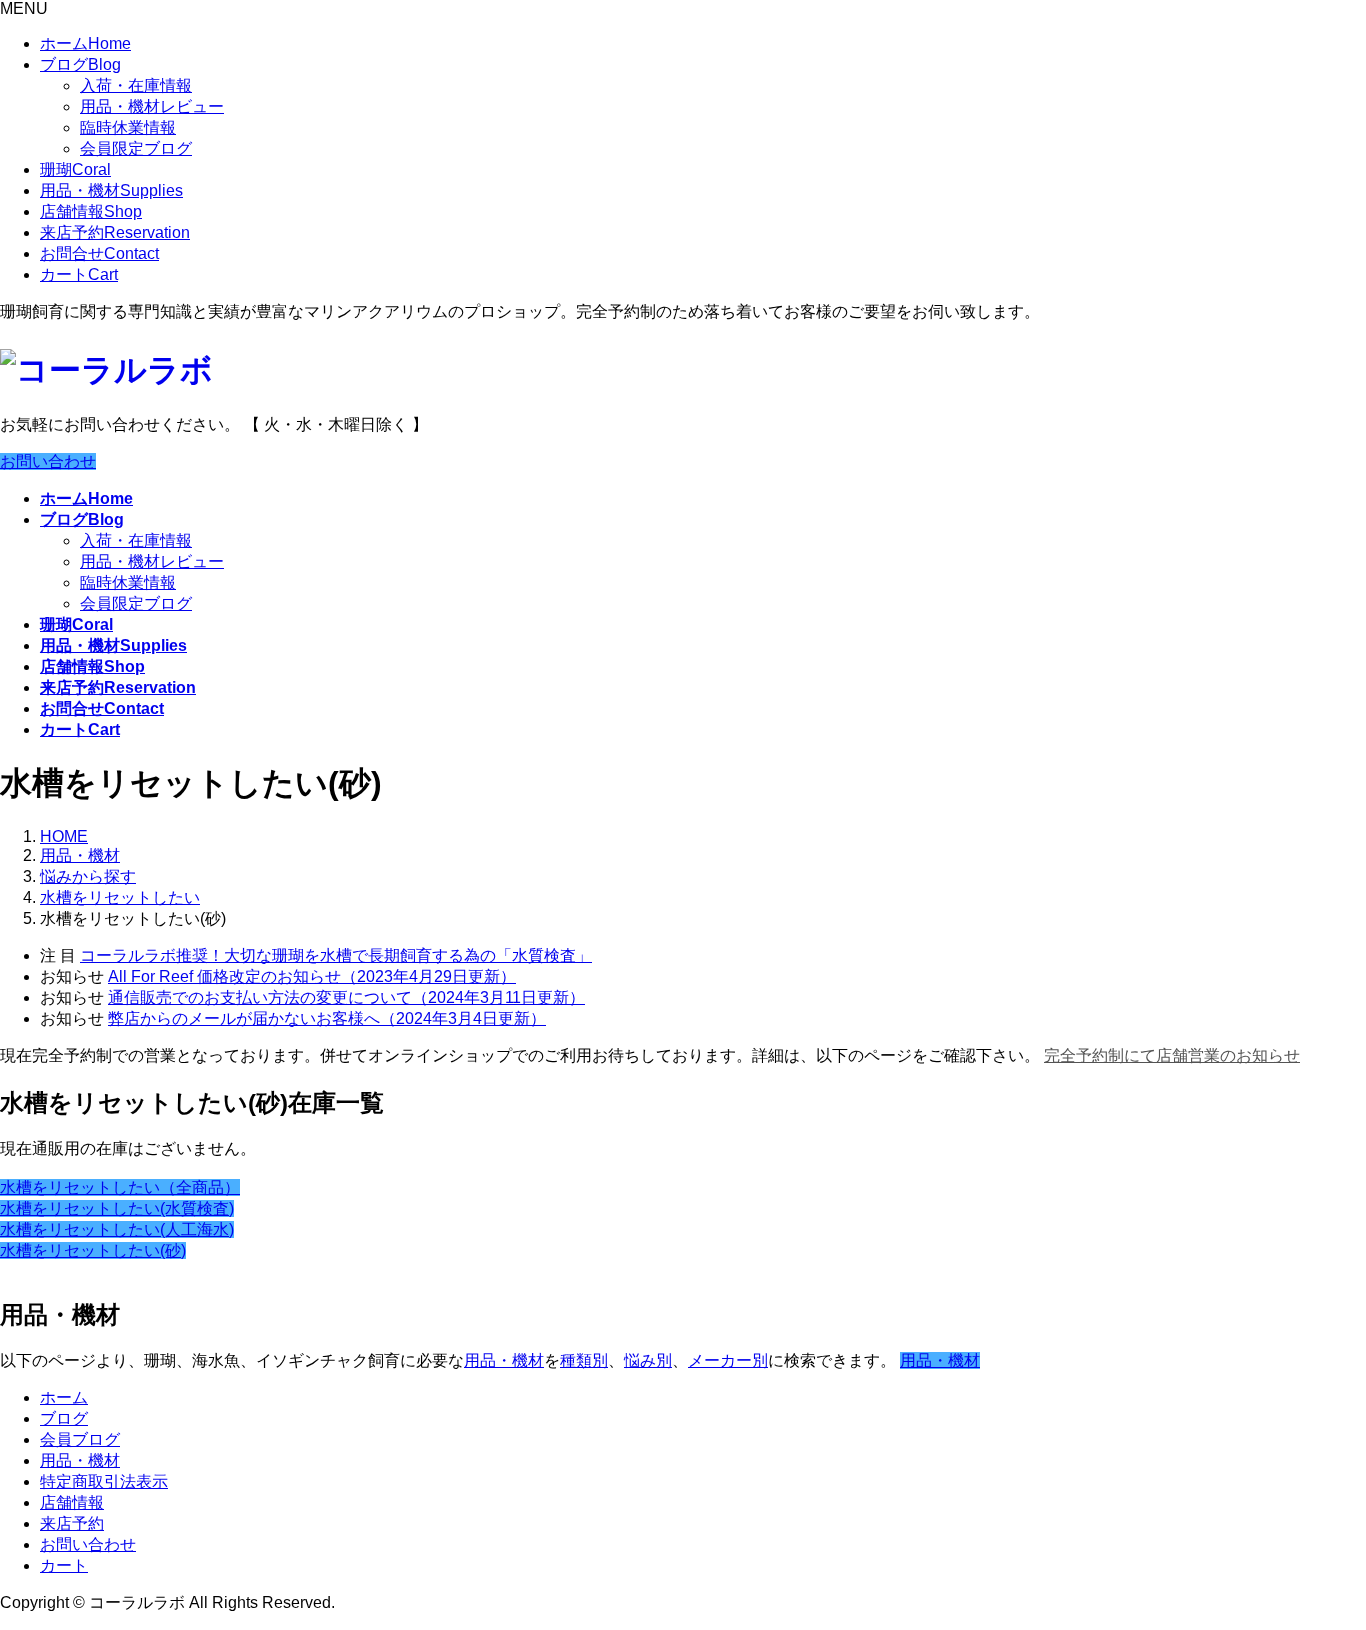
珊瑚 (75, 169)
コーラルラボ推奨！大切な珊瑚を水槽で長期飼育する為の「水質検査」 (336, 955)
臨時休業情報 (128, 127)
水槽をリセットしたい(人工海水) (117, 1229)
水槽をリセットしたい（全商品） (120, 1187)
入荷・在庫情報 (136, 85)
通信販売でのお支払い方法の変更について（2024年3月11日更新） (346, 997)
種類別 (584, 1360)
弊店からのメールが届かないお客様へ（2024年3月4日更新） (327, 1018)
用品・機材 (111, 190)
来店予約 (115, 232)
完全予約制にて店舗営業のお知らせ (1172, 1055)
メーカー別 (728, 1360)
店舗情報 (91, 211)
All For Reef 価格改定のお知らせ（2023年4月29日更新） (312, 976)
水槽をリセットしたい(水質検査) (117, 1208)
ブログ (80, 64)
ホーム (85, 43)
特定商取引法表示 (104, 1481)
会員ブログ (80, 1439)
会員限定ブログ (136, 148)
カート (79, 274)
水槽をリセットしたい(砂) (93, 1250)
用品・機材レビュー (152, 106)
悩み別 (648, 1360)
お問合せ (99, 253)
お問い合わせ (48, 461)
